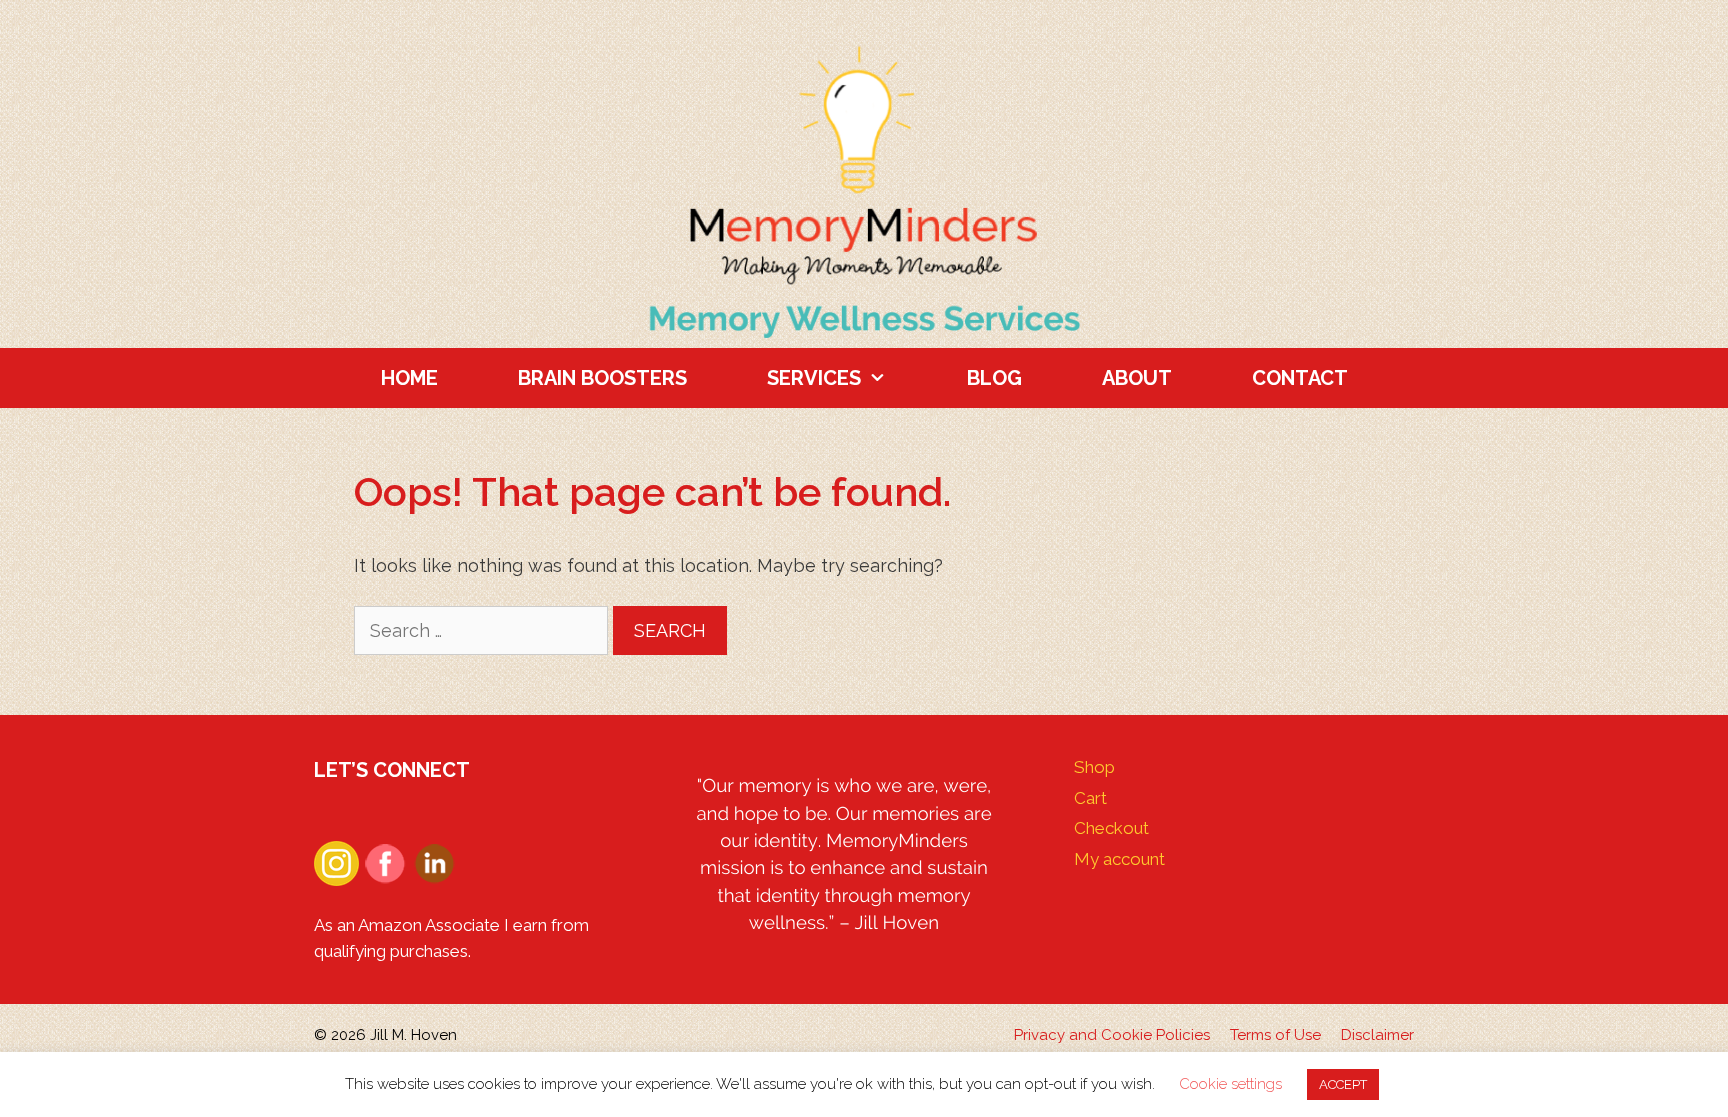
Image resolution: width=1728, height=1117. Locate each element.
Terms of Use (1275, 1035)
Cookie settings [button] (1230, 1084)
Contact (1300, 378)
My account (1119, 859)
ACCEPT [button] (1343, 1084)
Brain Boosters (602, 378)
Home (409, 378)
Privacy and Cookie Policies (1112, 1035)
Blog (994, 378)
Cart (1090, 798)
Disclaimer (1377, 1035)
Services (814, 378)
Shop (1094, 767)
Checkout (1111, 828)
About (1137, 378)
